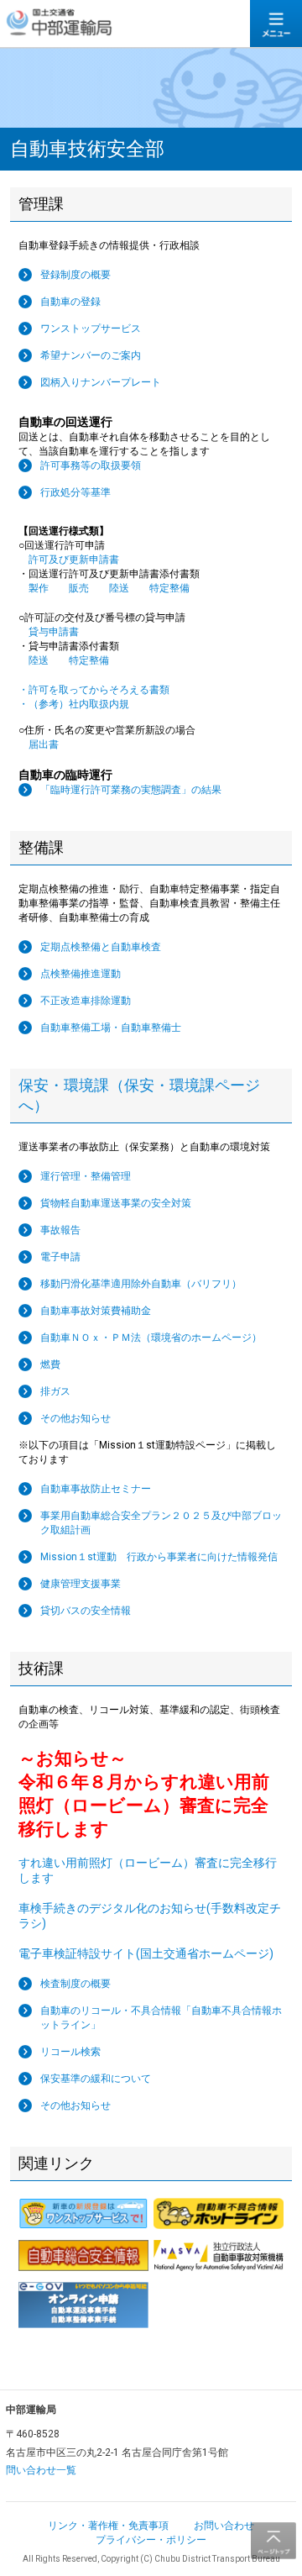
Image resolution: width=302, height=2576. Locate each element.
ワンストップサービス (91, 329)
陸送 (124, 588)
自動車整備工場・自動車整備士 (111, 1028)
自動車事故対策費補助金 (96, 1311)
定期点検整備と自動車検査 (101, 947)
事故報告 (60, 1230)
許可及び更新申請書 (69, 560)
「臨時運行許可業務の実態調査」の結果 (131, 790)
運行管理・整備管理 (86, 1176)
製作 (39, 588)
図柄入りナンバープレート (101, 382)
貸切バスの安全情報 (86, 1611)
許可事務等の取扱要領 (91, 465)
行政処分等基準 (75, 492)
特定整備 (174, 588)
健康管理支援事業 (81, 1584)
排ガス (55, 1391)
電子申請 (60, 1257)
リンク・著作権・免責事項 (108, 2526)
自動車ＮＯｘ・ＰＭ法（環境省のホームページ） (151, 1338)
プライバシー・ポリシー (151, 2540)
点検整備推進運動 (81, 974)
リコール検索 (70, 2052)
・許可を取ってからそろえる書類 (94, 690)
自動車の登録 (70, 302)
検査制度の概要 (75, 1984)
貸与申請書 (49, 632)
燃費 (50, 1364)
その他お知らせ (75, 1418)
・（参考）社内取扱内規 (74, 704)
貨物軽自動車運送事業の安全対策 (116, 1203)
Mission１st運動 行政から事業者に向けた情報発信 (159, 1557)
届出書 (39, 744)
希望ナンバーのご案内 (91, 355)
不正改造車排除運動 (86, 1001)
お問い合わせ (224, 2526)
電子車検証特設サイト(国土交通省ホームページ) (146, 1953)
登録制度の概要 (75, 275)
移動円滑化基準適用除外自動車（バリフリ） (141, 1284)
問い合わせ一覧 (41, 2470)
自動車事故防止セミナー (96, 1489)
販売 (84, 588)
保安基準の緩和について (96, 2079)
